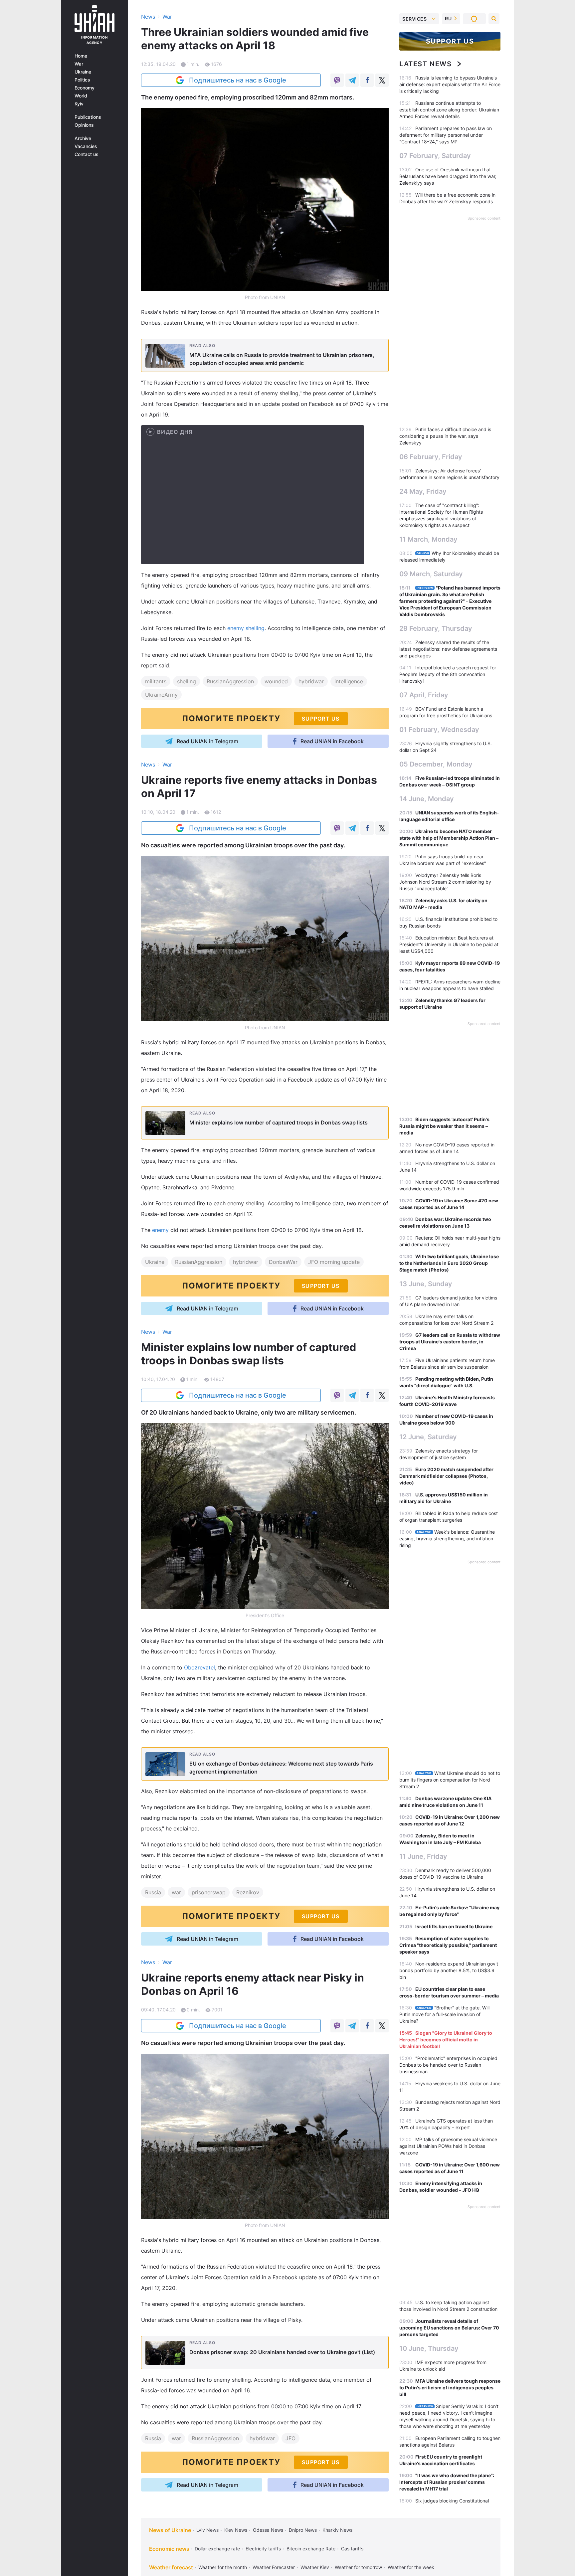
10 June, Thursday (429, 2348)
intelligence (349, 681)
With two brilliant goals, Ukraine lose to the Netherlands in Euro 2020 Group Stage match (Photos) (449, 1263)
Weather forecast (171, 2567)
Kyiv (79, 104)
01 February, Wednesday (439, 730)
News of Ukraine (170, 2530)
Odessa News (268, 2530)
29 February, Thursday (436, 628)
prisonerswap (209, 1892)
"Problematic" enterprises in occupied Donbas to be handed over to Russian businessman (448, 2065)
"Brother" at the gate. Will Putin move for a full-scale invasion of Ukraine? (444, 2014)
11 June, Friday (423, 1856)
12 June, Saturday (428, 1437)
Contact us (87, 154)
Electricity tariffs (263, 2549)
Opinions (84, 125)
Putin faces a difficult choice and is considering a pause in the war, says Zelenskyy (445, 436)
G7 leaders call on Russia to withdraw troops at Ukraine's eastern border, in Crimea (450, 1342)
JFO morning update (334, 1262)
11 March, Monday (428, 539)
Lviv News (207, 2530)
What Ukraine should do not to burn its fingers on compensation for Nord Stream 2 (450, 1780)
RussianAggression (230, 681)
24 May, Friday (423, 491)
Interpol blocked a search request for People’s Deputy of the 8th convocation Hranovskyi (448, 674)
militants (156, 681)
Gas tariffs (352, 2549)
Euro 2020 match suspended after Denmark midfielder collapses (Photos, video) (446, 1476)
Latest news (426, 64)
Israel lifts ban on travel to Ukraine (454, 1926)
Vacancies (86, 146)
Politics (82, 80)
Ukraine (83, 72)
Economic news (169, 2549)
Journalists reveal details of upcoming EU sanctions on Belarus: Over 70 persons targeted (449, 2328)
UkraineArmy (161, 695)
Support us (450, 41)
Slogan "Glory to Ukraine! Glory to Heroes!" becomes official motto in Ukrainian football (446, 2040)
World (81, 96)
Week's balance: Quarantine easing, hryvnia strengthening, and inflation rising (447, 1539)
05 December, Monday (436, 764)
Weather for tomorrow (358, 2567)
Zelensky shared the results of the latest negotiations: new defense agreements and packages (448, 649)
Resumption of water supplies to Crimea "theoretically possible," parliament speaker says (448, 1945)
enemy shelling (246, 628)
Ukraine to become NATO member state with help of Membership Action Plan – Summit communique (449, 838)
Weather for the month (223, 2567)
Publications (88, 117)
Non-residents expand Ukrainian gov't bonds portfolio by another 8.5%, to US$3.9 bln (449, 1970)
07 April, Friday (424, 695)
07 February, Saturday (435, 156)
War (79, 64)
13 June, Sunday (426, 1284)
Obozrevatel (199, 1667)
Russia (153, 1892)
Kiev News (236, 2530)
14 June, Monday (427, 799)
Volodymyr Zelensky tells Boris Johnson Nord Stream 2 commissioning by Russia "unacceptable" (445, 882)
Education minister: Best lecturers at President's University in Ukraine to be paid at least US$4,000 (449, 944)
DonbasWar (283, 1262)
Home (81, 56)
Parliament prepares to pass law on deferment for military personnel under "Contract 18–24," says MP (446, 135)
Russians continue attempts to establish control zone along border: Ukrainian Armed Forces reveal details (449, 110)
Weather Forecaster (274, 2567)
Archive (83, 138)
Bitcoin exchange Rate (311, 2549)
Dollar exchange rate (217, 2549)
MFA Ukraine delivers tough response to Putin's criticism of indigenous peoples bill (450, 2388)
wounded (276, 681)
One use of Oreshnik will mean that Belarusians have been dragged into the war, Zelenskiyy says (448, 176)
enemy (160, 1230)
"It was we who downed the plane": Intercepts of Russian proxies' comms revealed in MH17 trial (447, 2482)
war (176, 1892)
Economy (85, 88)
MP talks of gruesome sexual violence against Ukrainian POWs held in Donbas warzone (448, 2146)
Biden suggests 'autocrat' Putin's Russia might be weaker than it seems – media (444, 1126)
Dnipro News (303, 2530)
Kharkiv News (337, 2530)
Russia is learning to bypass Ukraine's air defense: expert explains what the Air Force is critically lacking (450, 84)
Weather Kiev (315, 2567)
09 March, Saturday (431, 574)
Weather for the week (411, 2567)
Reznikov (248, 1892)
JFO (290, 2438)
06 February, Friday (431, 457)
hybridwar (311, 681)
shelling (187, 681)
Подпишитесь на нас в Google (238, 80)
